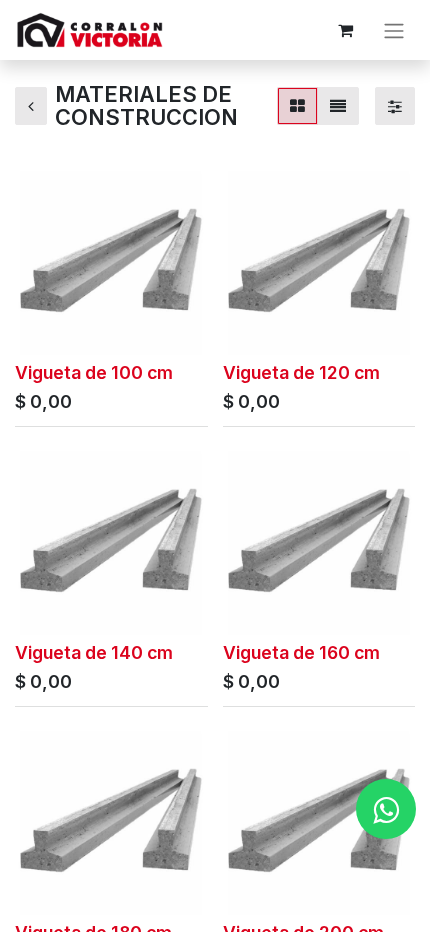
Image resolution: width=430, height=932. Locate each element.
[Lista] (338, 106)
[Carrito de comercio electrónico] (345, 30)
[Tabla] (297, 106)
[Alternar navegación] (394, 30)
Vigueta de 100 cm (94, 372)
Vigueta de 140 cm (94, 652)
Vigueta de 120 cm (301, 372)
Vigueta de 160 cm (301, 652)
